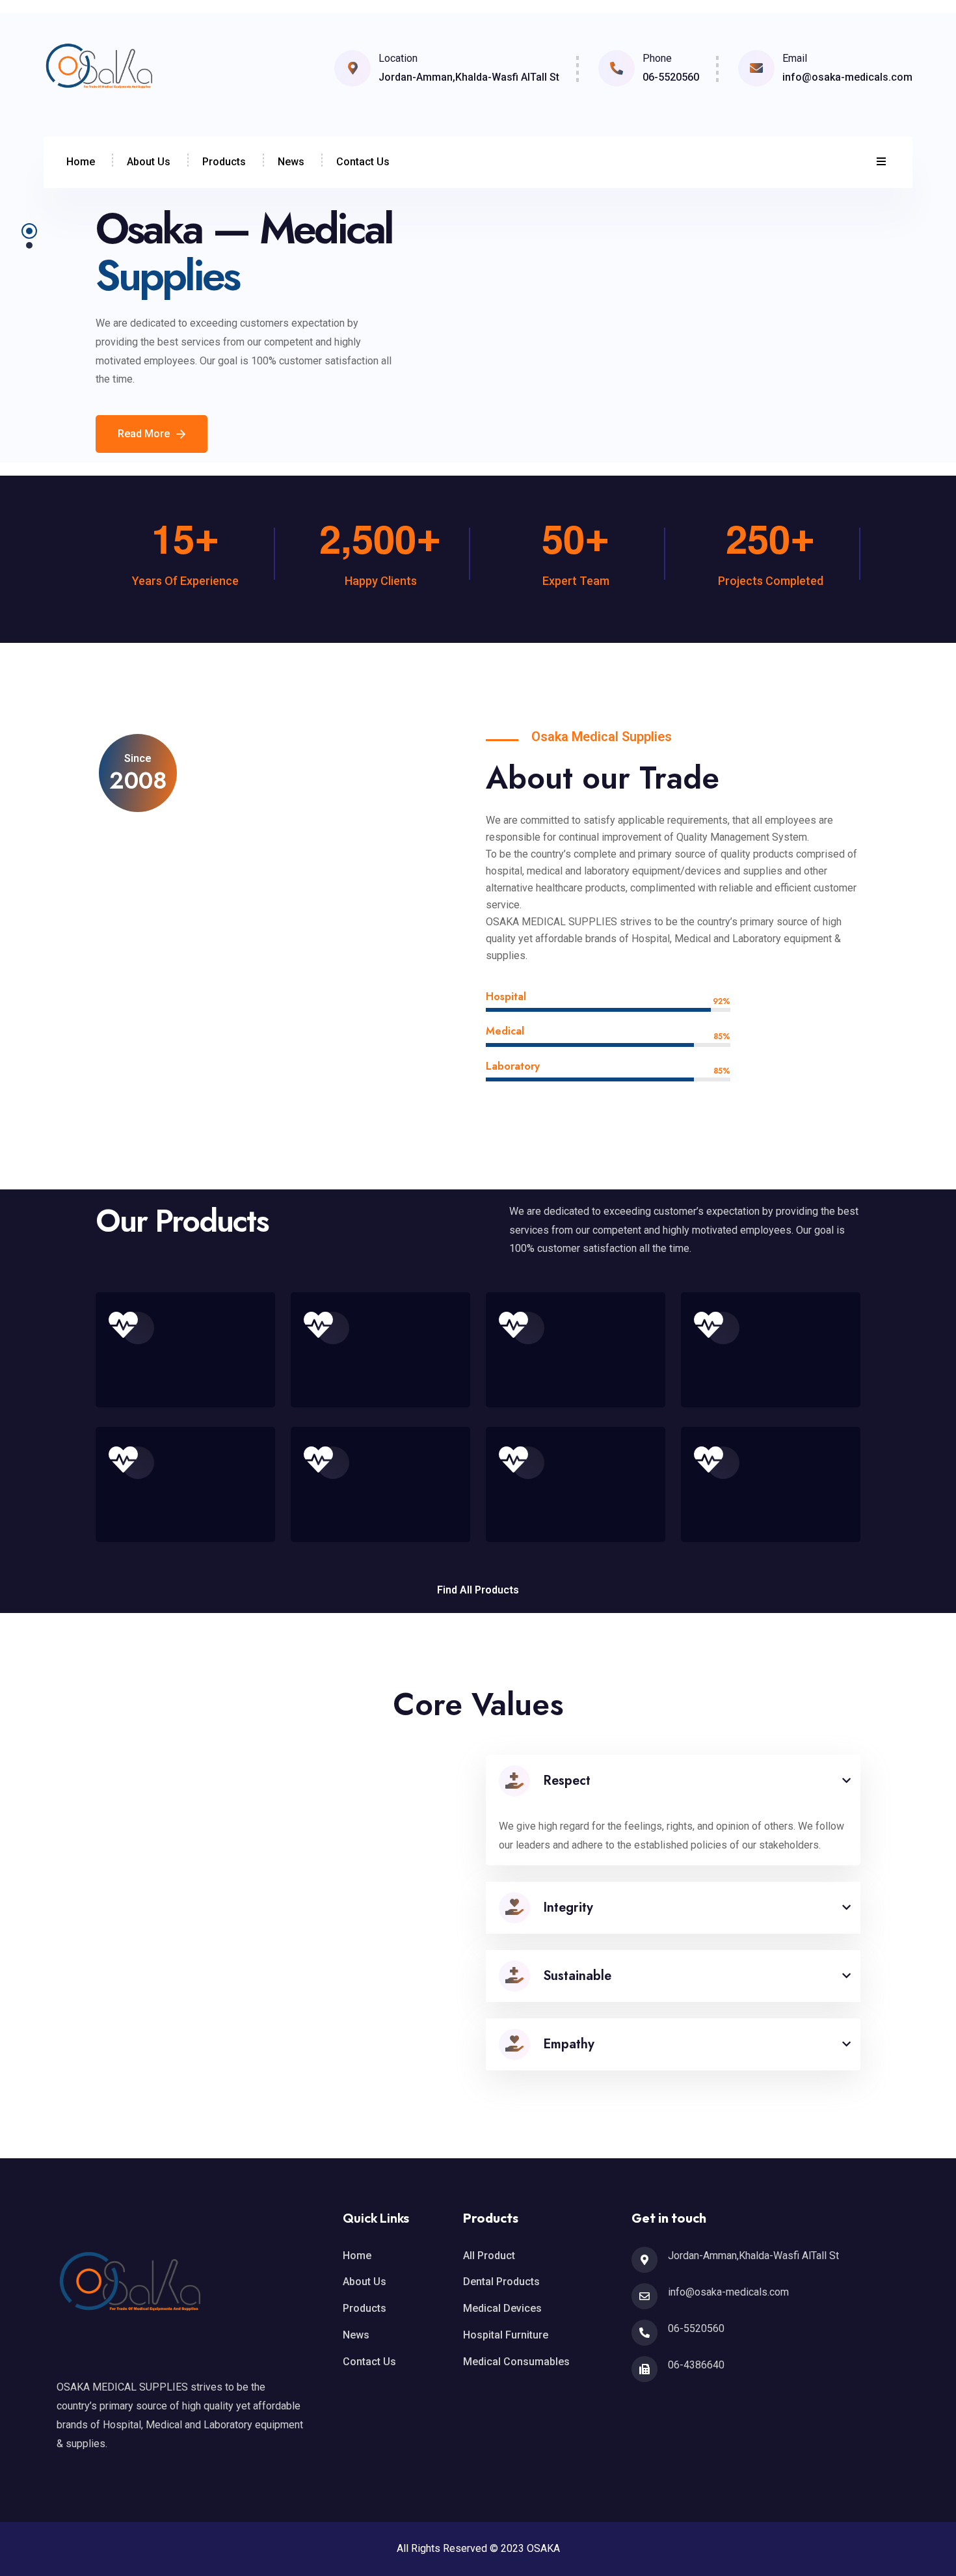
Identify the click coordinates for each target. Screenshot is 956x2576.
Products (224, 162)
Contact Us (363, 162)
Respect (567, 1781)
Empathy (569, 2044)
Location (398, 58)
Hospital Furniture (506, 2335)
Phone (657, 58)
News (291, 162)
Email (795, 58)
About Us (149, 162)
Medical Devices (502, 2308)
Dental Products (501, 2282)
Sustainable (577, 1976)
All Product (489, 2256)
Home (81, 162)
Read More (144, 434)
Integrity (568, 1907)
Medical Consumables (516, 2362)
